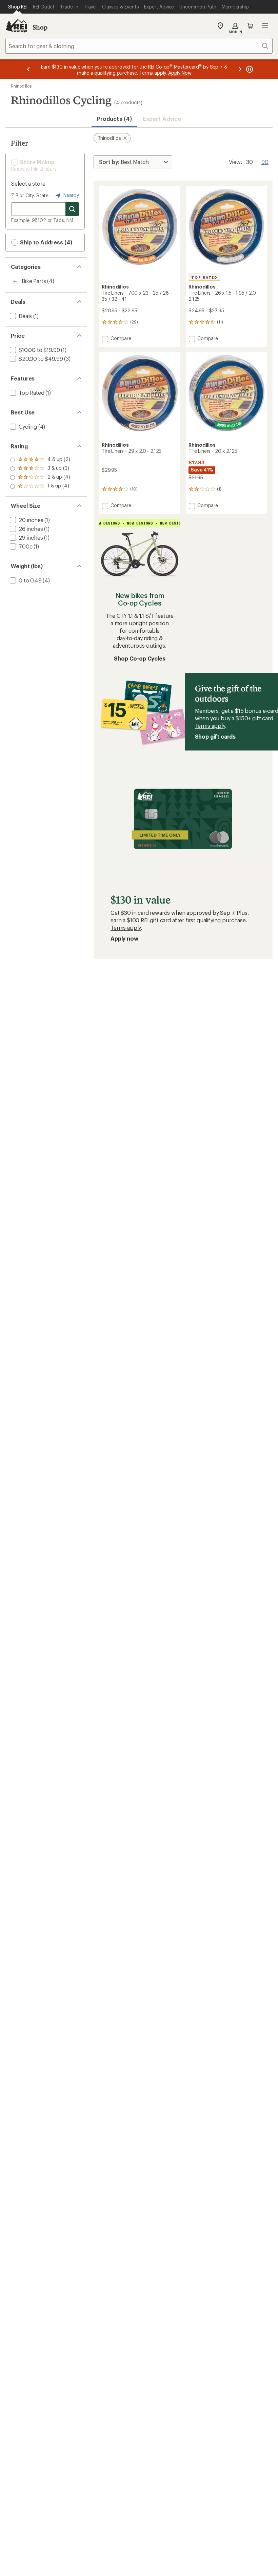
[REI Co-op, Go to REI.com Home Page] (16, 26)
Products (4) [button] (114, 119)
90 (265, 161)
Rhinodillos (21, 86)
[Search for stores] (72, 209)
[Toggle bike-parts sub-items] (15, 282)
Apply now (124, 938)
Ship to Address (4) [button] (45, 242)
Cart (250, 26)
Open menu (265, 26)
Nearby (71, 195)
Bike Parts (34, 281)
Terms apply (210, 726)
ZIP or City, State (30, 195)
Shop (40, 27)
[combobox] (139, 46)
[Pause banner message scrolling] (249, 69)
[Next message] (240, 69)
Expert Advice (162, 119)
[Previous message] (28, 69)
